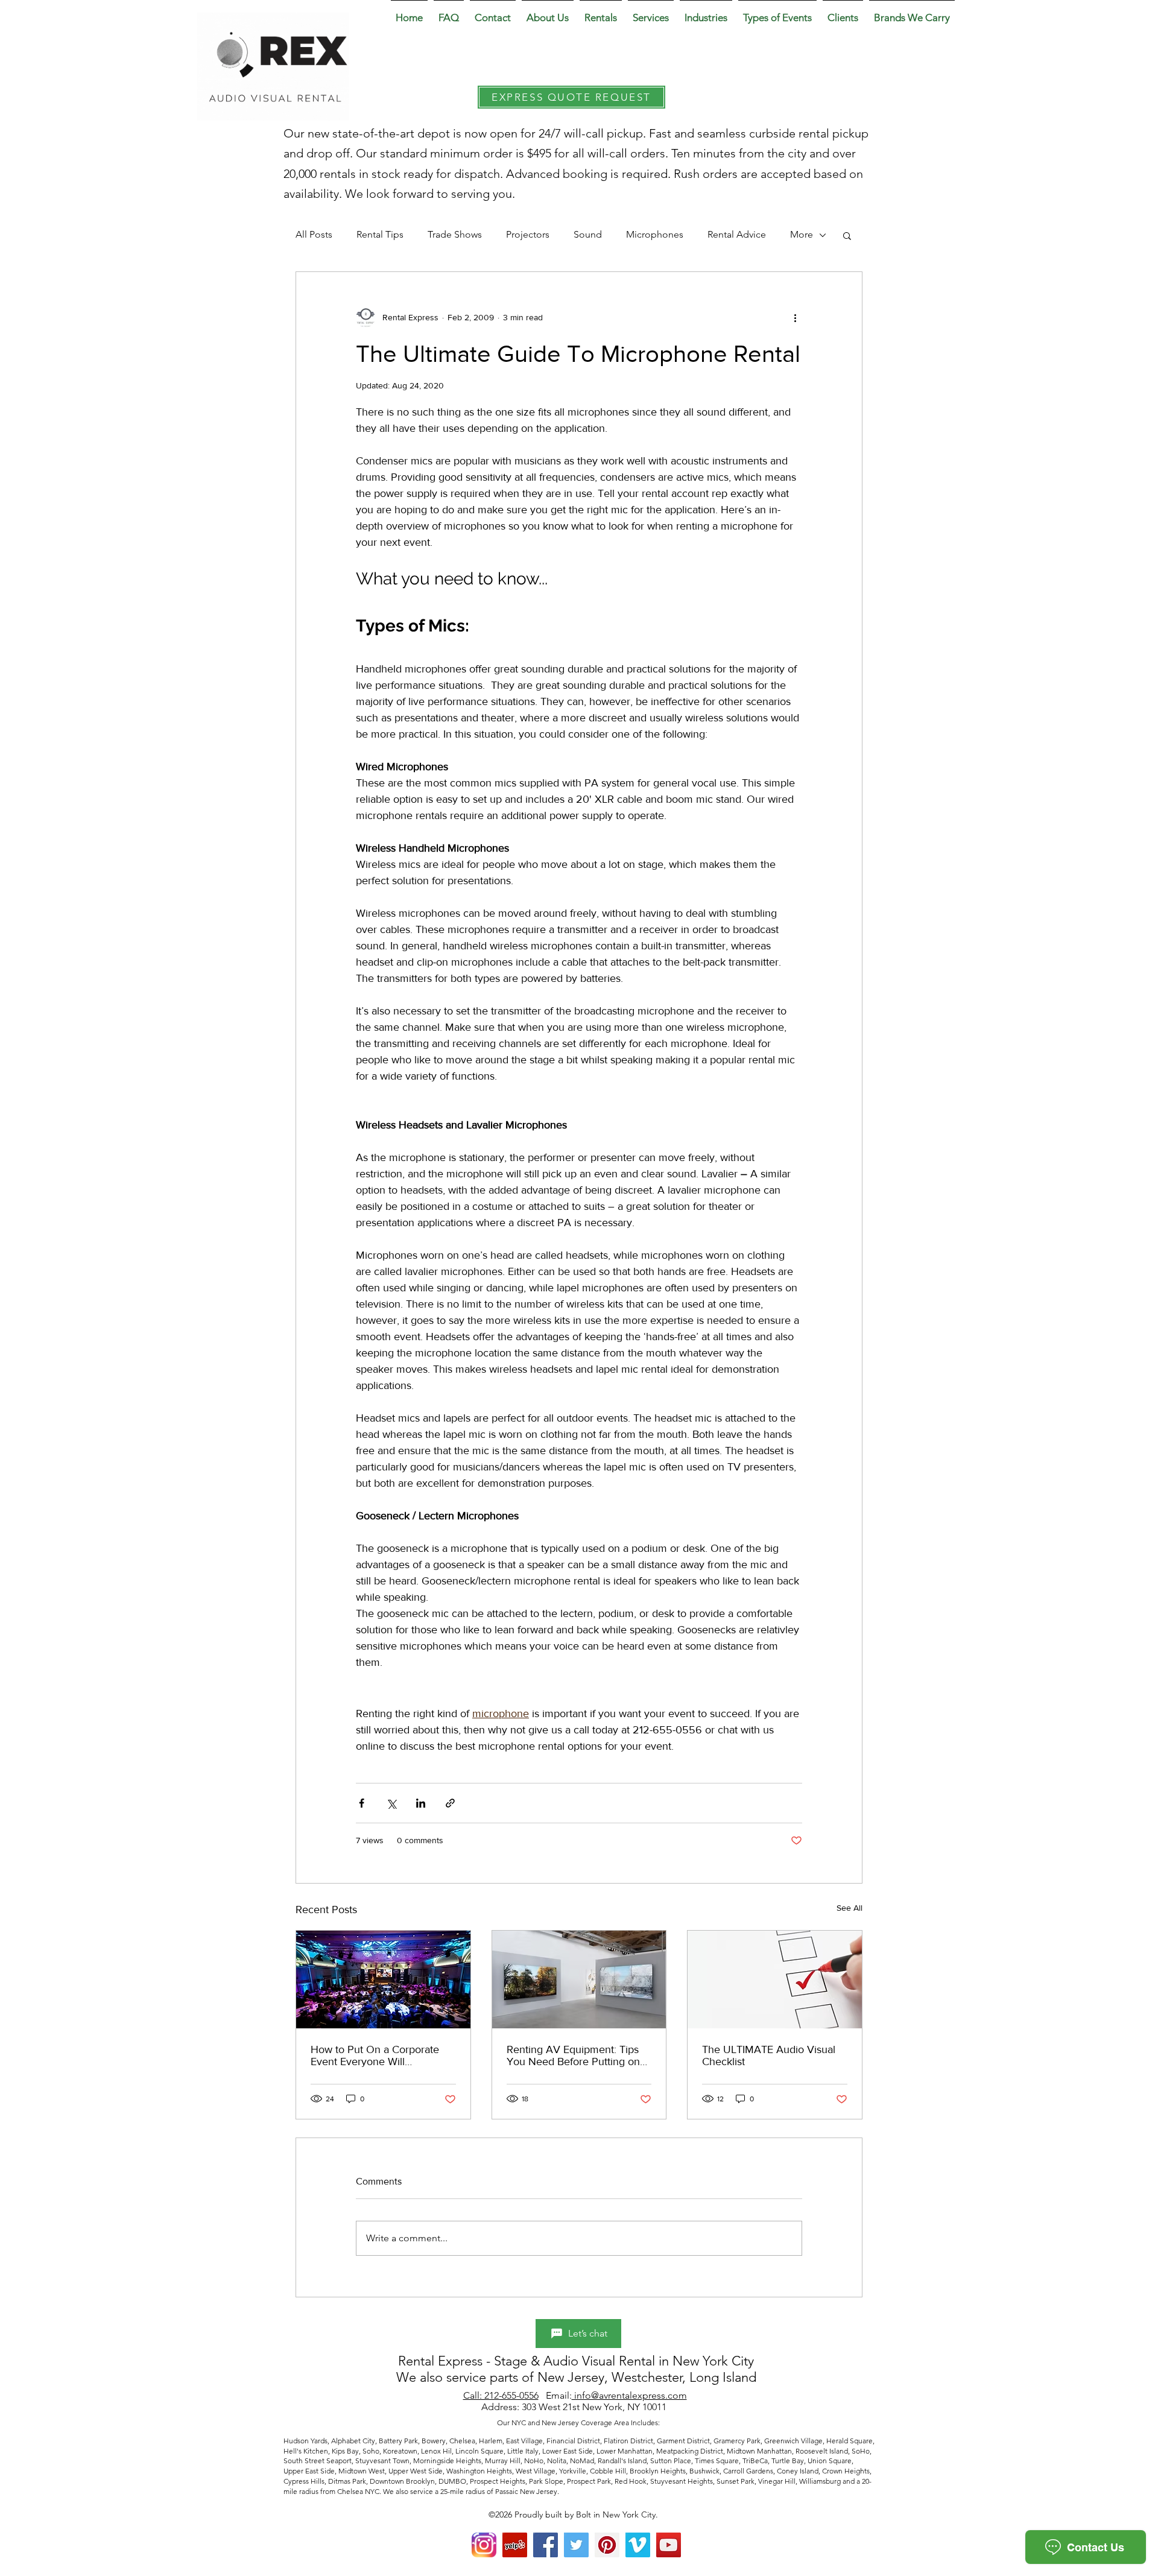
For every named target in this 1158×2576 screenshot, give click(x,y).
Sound (588, 234)
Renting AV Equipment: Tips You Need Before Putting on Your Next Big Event (573, 2055)
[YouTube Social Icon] (669, 2545)
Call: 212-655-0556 (501, 2395)
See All (850, 1908)
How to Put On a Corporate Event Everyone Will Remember (375, 2055)
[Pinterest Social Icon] (607, 2545)
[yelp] (515, 2545)
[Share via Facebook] (362, 1803)
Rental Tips (380, 234)
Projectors (528, 234)
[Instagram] (484, 2545)
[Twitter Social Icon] (576, 2545)
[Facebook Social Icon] (546, 2545)
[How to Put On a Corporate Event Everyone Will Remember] (383, 1979)
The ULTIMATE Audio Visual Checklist (769, 2055)
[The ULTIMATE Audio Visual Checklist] (775, 1979)
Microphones (655, 234)
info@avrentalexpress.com (629, 2395)
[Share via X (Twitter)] (391, 1803)
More (802, 234)
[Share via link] (450, 1803)
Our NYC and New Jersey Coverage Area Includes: (579, 2423)
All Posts (314, 234)
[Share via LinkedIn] (421, 1803)
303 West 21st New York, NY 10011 (595, 2407)
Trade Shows (455, 234)
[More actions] (795, 318)
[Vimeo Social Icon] (638, 2545)
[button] (548, 12)
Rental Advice (737, 234)
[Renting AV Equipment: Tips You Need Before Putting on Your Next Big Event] (579, 1979)
